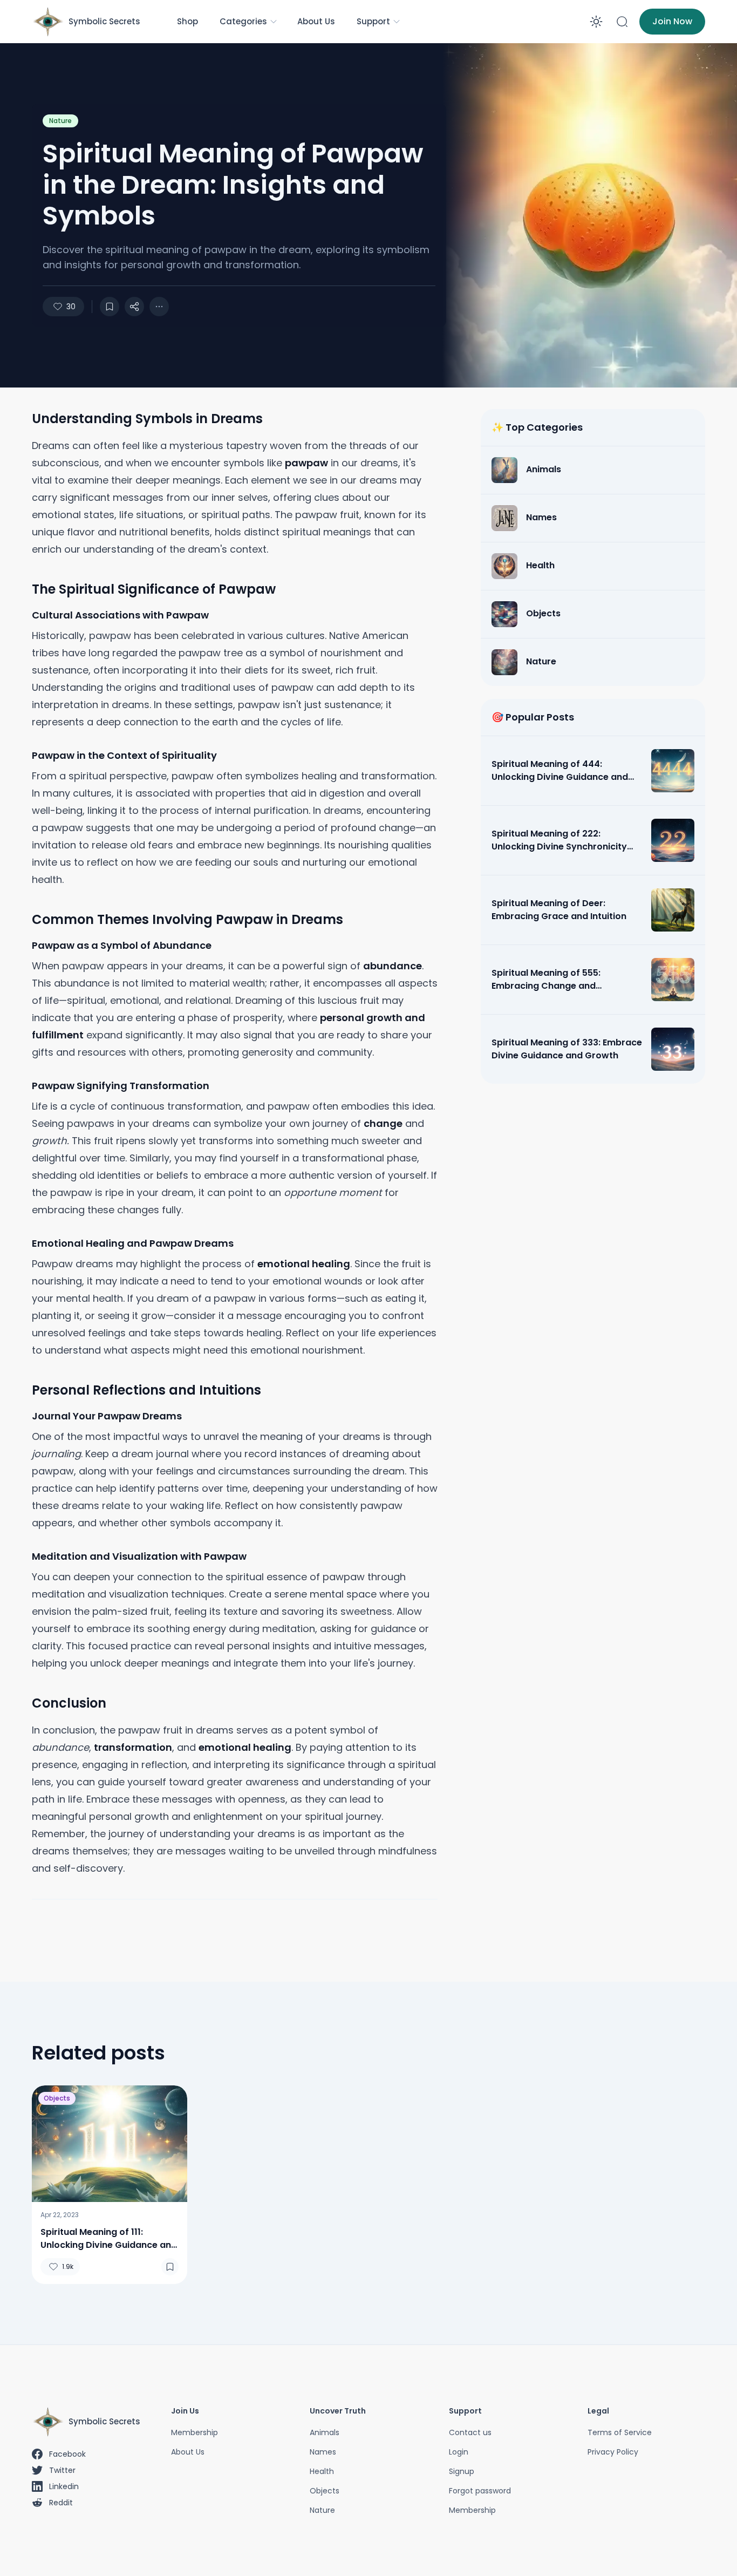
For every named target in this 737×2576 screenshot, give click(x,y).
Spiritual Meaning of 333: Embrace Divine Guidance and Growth (567, 1049)
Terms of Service (620, 2432)
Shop (187, 21)
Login (459, 2452)
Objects (57, 2098)
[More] (134, 307)
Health (322, 2471)
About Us (316, 21)
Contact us (470, 2432)
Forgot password (480, 2491)
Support (373, 21)
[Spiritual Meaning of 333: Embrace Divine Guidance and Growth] (673, 1049)
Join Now (672, 21)
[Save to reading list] (110, 307)
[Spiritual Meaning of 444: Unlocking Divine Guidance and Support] (673, 771)
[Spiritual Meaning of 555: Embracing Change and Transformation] (673, 980)
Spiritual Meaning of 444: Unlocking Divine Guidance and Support (560, 771)
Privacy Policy (613, 2452)
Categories (243, 21)
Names (323, 2452)
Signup (462, 2471)
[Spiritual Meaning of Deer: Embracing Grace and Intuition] (673, 910)
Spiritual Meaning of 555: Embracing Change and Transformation (546, 980)
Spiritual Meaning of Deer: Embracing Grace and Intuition (559, 910)
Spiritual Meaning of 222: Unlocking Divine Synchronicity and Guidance (559, 840)
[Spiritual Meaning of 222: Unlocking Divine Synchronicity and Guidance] (673, 840)
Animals (325, 2432)
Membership (195, 2432)
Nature (60, 121)
